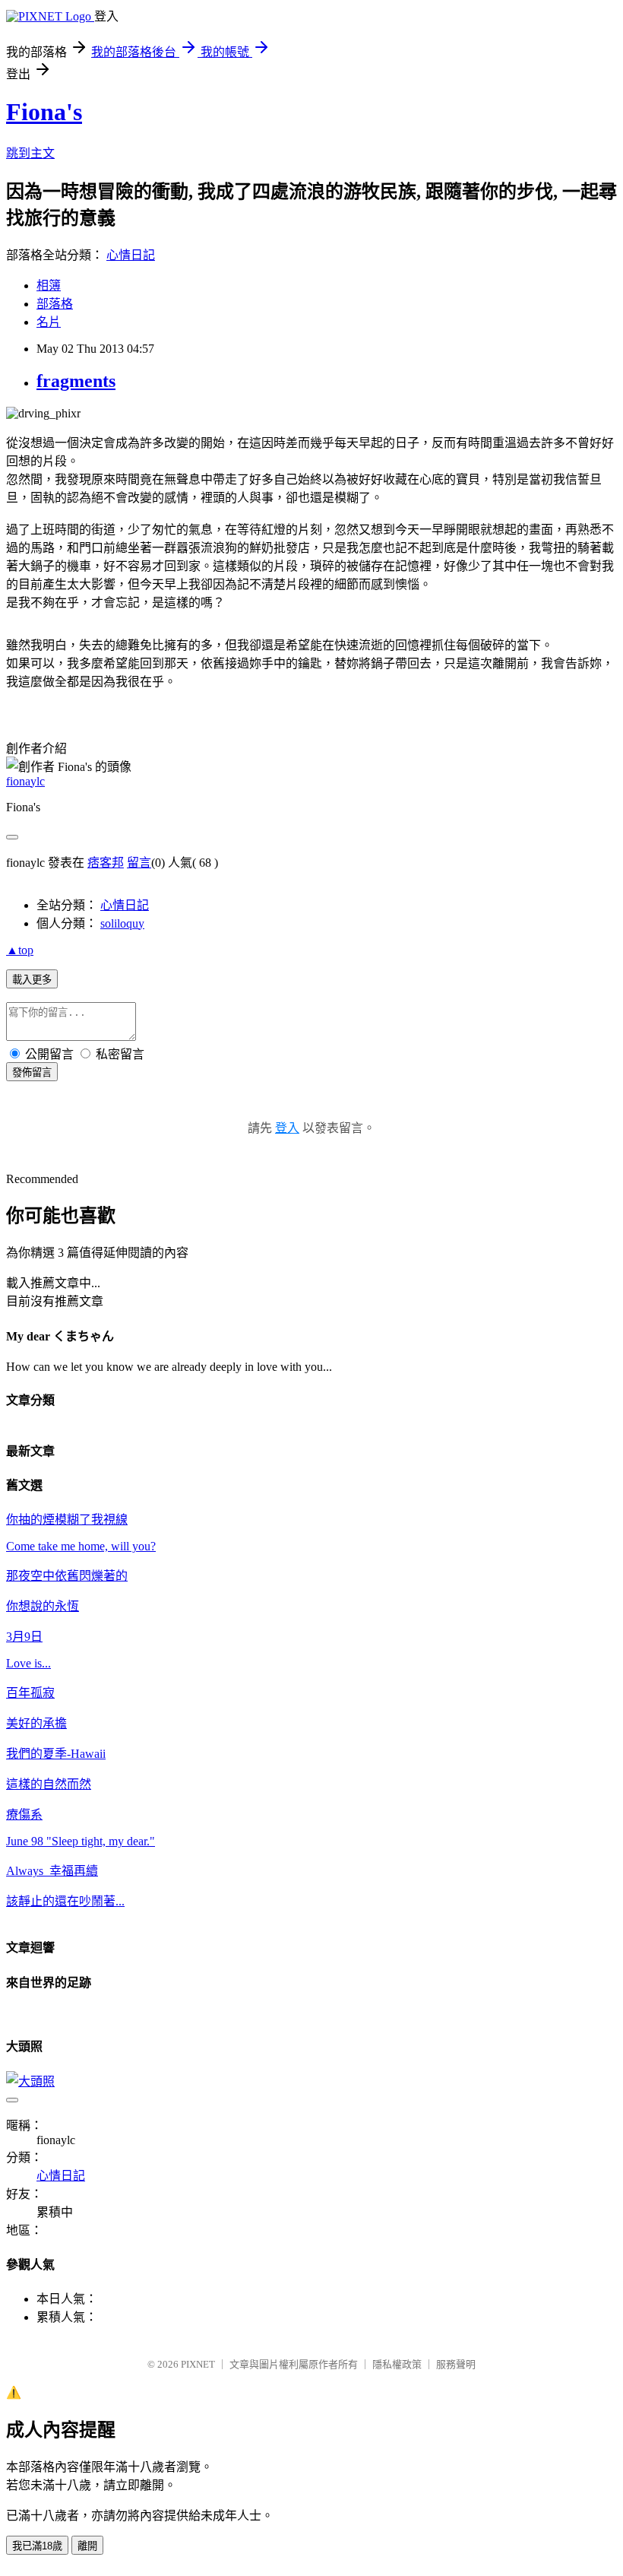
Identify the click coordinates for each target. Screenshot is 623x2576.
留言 (139, 863)
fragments (76, 381)
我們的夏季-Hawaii (56, 1754)
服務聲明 (456, 2364)
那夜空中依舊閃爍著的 (67, 1576)
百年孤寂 (30, 1693)
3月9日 (24, 1637)
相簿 (49, 286)
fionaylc (25, 781)
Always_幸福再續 (52, 1871)
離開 (87, 2546)
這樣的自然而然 (49, 1784)
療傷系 (24, 1815)
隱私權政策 (397, 2364)
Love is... (28, 1663)
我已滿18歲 (37, 2546)
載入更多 (32, 980)
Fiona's (44, 112)
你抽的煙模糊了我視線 (67, 1520)
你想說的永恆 (43, 1606)
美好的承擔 (36, 1723)
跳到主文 (30, 153)
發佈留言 (32, 1072)
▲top (20, 950)
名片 (49, 322)
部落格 (55, 304)
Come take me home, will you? (81, 1546)
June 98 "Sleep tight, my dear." (81, 1841)
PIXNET (198, 2364)
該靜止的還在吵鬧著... (65, 1901)
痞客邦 (106, 863)
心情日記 (131, 255)
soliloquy (122, 923)
